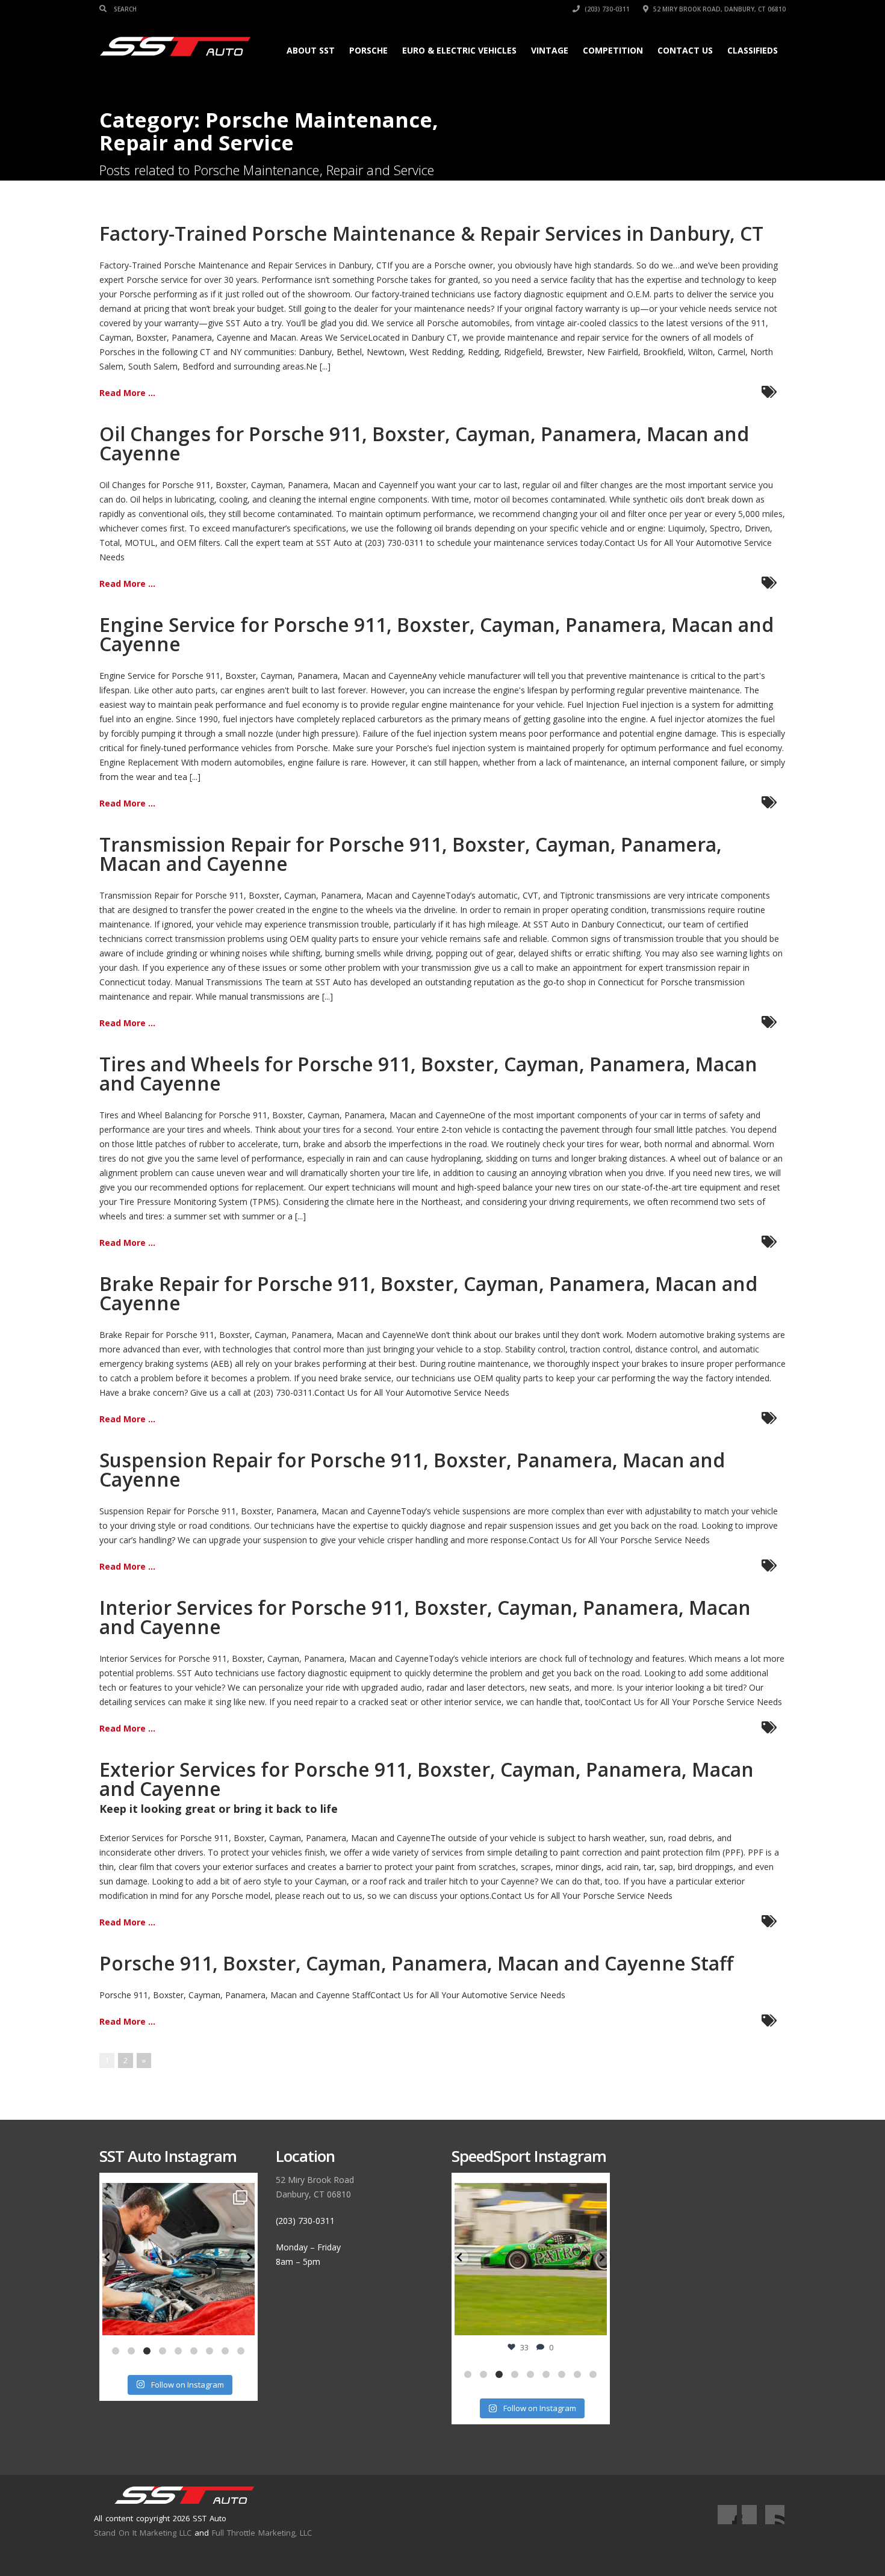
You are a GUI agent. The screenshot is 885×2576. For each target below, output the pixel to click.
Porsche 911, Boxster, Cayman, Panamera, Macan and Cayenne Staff (416, 1963)
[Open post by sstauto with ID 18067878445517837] (179, 2259)
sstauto (177, 2194)
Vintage (550, 50)
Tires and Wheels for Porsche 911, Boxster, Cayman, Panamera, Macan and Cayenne (428, 1073)
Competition (613, 50)
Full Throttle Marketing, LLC (262, 2533)
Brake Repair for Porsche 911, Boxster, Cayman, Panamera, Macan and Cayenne (428, 1293)
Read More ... (127, 393)
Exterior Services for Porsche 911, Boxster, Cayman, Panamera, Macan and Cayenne (427, 1779)
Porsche (368, 50)
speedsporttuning (529, 2194)
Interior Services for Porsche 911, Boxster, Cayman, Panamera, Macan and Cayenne (425, 1617)
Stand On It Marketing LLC (143, 2533)
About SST (311, 50)
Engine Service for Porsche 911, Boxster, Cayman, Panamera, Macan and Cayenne (436, 634)
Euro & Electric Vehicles (459, 50)
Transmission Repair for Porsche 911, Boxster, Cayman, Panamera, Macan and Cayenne (411, 854)
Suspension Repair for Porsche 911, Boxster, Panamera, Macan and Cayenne (412, 1469)
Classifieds (753, 50)
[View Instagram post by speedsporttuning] (595, 2320)
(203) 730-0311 (606, 9)
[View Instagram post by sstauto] (243, 2320)
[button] (108, 2257)
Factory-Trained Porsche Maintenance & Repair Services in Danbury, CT (431, 233)
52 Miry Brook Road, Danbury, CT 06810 (719, 9)
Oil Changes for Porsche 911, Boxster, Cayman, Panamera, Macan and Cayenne (424, 443)
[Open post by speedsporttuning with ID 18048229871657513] (531, 2259)
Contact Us (685, 50)
